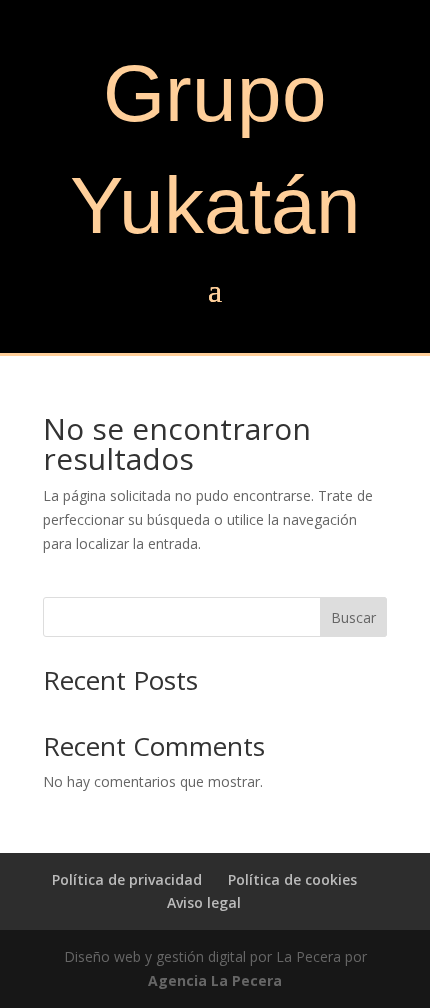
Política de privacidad (127, 879)
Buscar (353, 617)
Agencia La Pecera (215, 980)
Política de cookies (292, 879)
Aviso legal (204, 902)
